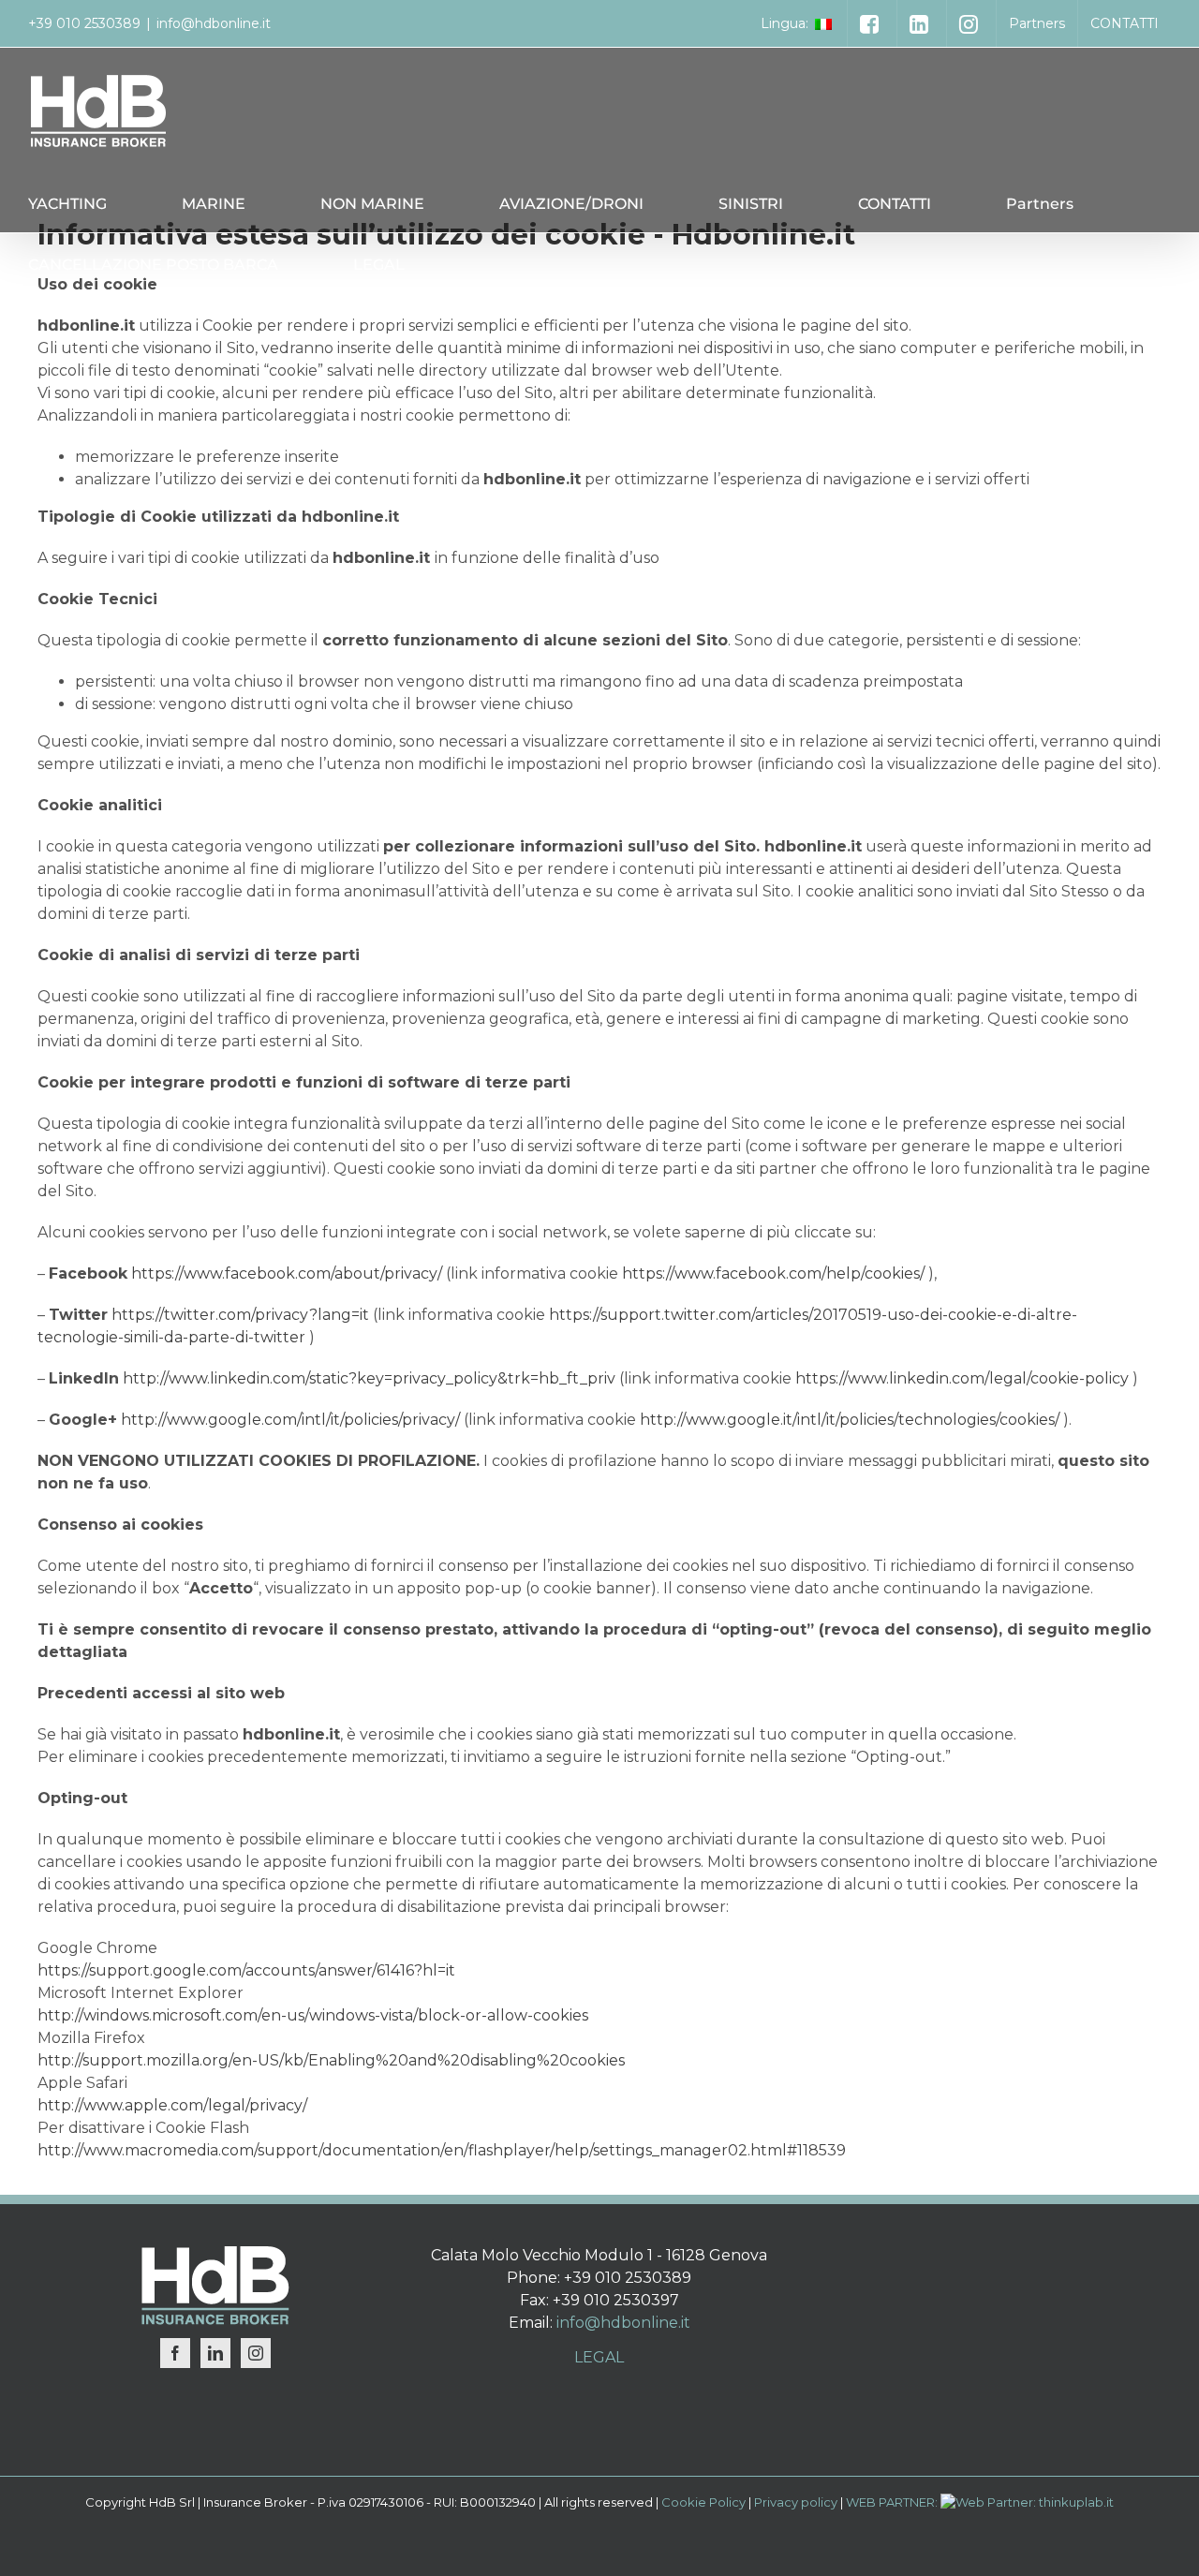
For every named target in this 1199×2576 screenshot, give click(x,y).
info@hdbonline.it (214, 23)
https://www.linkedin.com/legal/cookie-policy (962, 1378)
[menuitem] (798, 23)
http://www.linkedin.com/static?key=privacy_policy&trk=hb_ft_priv (369, 1378)
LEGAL (599, 2357)
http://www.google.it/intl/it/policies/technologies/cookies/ (850, 1420)
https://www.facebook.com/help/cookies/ (773, 1273)
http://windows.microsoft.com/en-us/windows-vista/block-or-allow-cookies (313, 2015)
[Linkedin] (215, 2353)
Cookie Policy (703, 2502)
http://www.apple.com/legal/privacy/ (172, 2105)
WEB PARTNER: (893, 2502)
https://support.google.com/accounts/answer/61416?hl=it (246, 1970)
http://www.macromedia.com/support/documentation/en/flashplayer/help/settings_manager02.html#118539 (442, 2150)
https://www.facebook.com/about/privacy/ (287, 1273)
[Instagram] (256, 2353)
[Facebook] (175, 2353)
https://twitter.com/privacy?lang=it (240, 1315)
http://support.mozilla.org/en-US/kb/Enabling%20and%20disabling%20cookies (331, 2060)
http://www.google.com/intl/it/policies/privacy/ (290, 1420)
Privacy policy (796, 2502)
